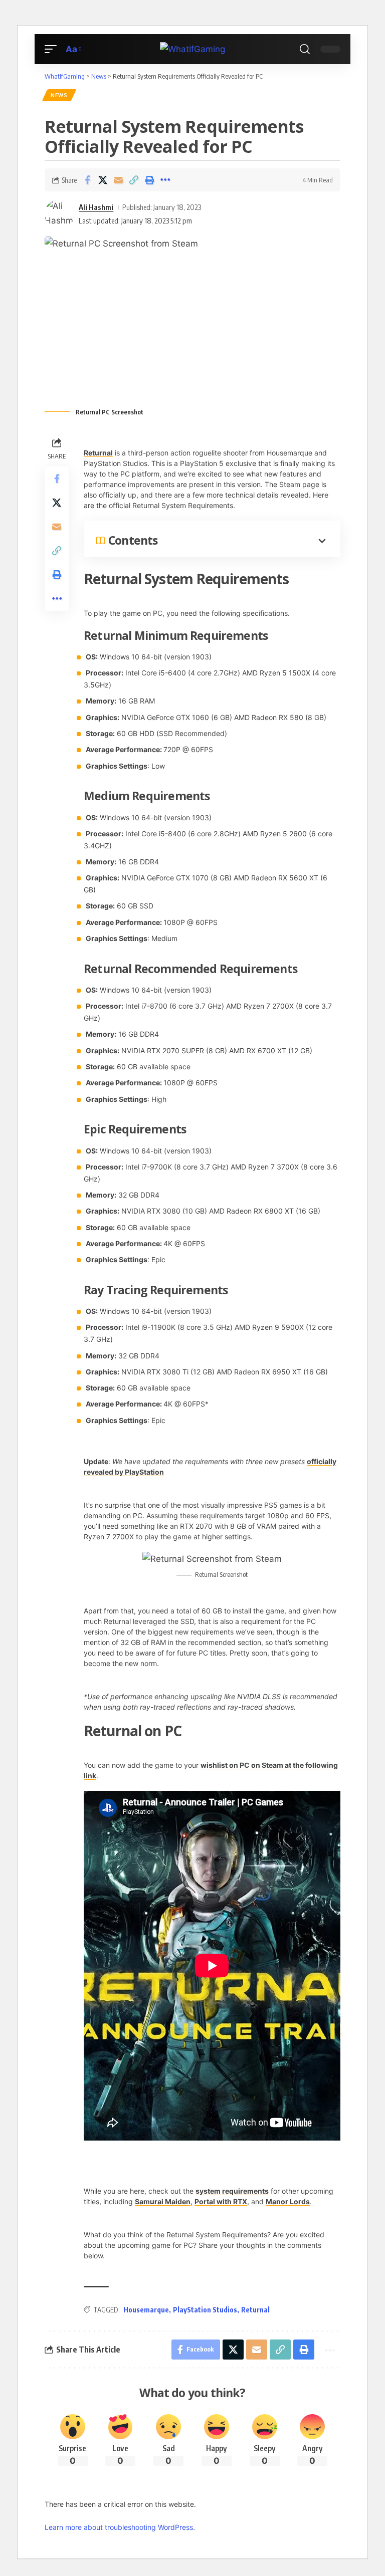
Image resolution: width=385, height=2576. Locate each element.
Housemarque (146, 2310)
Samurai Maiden (163, 2201)
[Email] (118, 180)
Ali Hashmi (96, 207)
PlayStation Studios (205, 2310)
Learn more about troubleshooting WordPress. (120, 2527)
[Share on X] (103, 180)
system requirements (232, 2191)
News (59, 95)
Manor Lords (288, 2201)
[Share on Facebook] (87, 180)
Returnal (98, 453)
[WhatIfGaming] (192, 49)
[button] (53, 49)
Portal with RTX (221, 2201)
